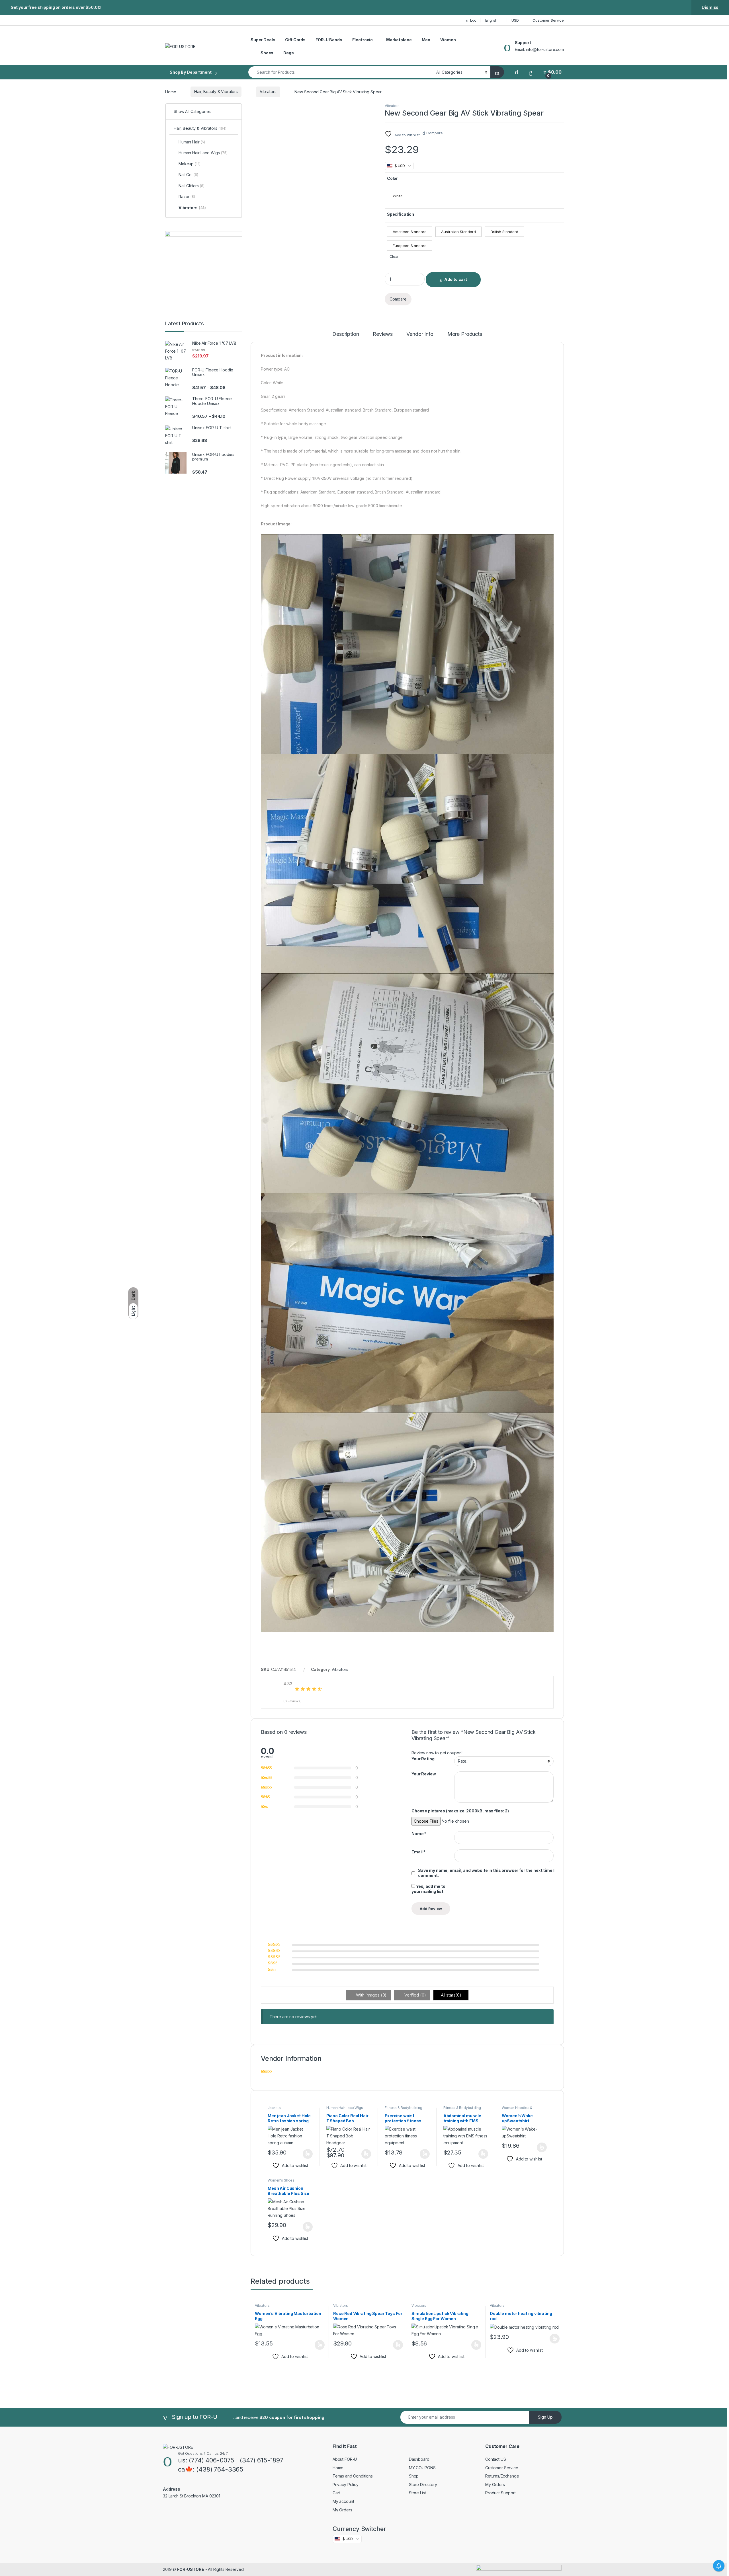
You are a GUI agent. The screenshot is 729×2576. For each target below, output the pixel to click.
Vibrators (268, 92)
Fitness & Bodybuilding (404, 2108)
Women (448, 40)
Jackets (274, 2108)
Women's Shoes (281, 2180)
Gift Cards (295, 40)
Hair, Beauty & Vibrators (216, 92)
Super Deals (263, 40)
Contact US (496, 2459)
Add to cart (456, 279)
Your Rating (423, 1759)
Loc (473, 20)
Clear (394, 257)
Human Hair (192, 142)
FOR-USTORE (191, 2569)
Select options (306, 2154)
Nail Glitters (192, 186)
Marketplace (399, 40)
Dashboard (419, 2459)
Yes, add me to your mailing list (428, 1889)
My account (343, 2501)
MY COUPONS (422, 2468)
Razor (187, 197)
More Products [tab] (465, 334)
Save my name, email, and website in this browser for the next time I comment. (486, 1873)
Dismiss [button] (710, 7)
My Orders (342, 2510)
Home (171, 92)
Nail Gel (188, 175)
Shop (414, 2476)
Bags (288, 53)
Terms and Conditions (353, 2476)
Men (426, 40)
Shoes (267, 53)
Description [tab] (346, 334)
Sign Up (545, 2417)
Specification (401, 214)
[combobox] (341, 72)
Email (418, 1852)
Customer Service (548, 20)
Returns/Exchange (502, 2476)
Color (392, 178)
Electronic (363, 40)
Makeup (190, 164)
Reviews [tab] (383, 334)
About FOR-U (345, 2459)
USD (515, 20)
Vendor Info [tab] (420, 334)
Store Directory (423, 2484)
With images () (371, 1995)
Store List (417, 2493)
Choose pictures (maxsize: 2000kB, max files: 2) (460, 1811)
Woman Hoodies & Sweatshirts (517, 2110)
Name (419, 1834)
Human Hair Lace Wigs (345, 2108)
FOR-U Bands (329, 40)
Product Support (500, 2493)
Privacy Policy (346, 2484)
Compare (434, 133)
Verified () (414, 1995)
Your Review (424, 1774)
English (491, 20)
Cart (336, 2493)
